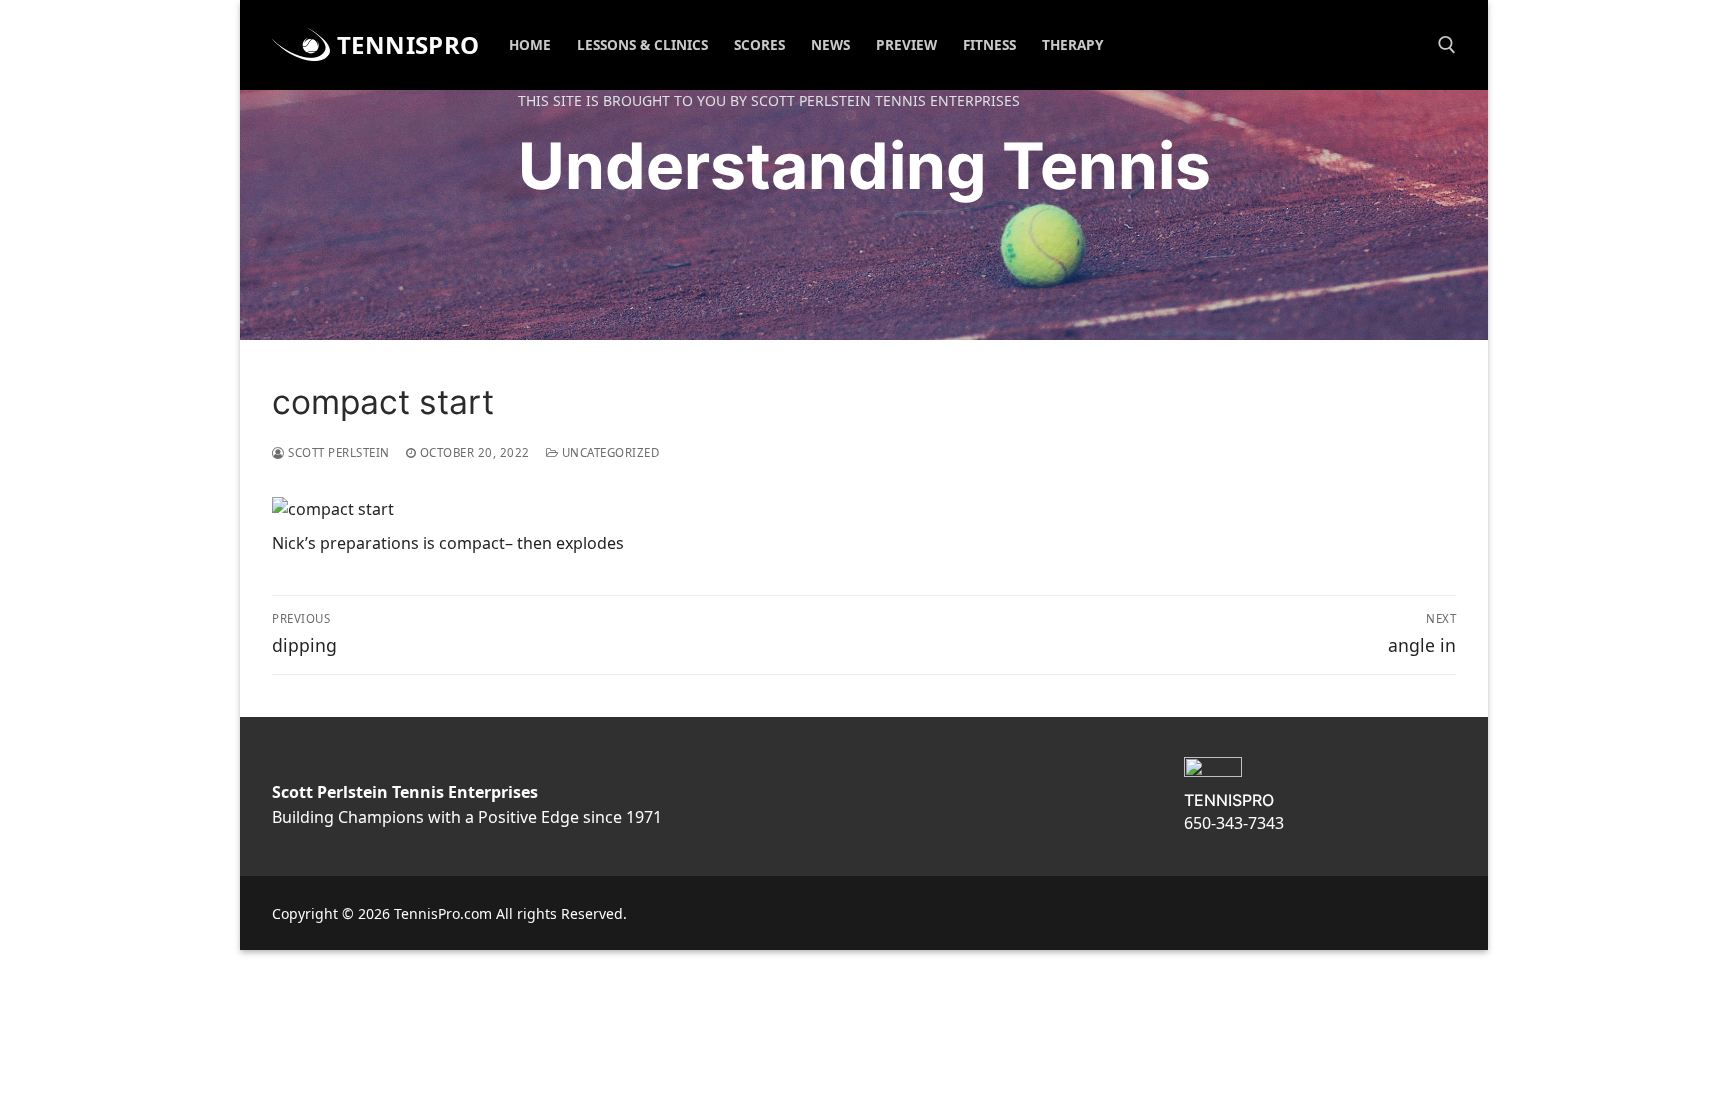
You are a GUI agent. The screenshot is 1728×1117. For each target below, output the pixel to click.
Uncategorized (608, 452)
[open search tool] (1447, 45)
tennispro (408, 44)
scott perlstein (337, 452)
